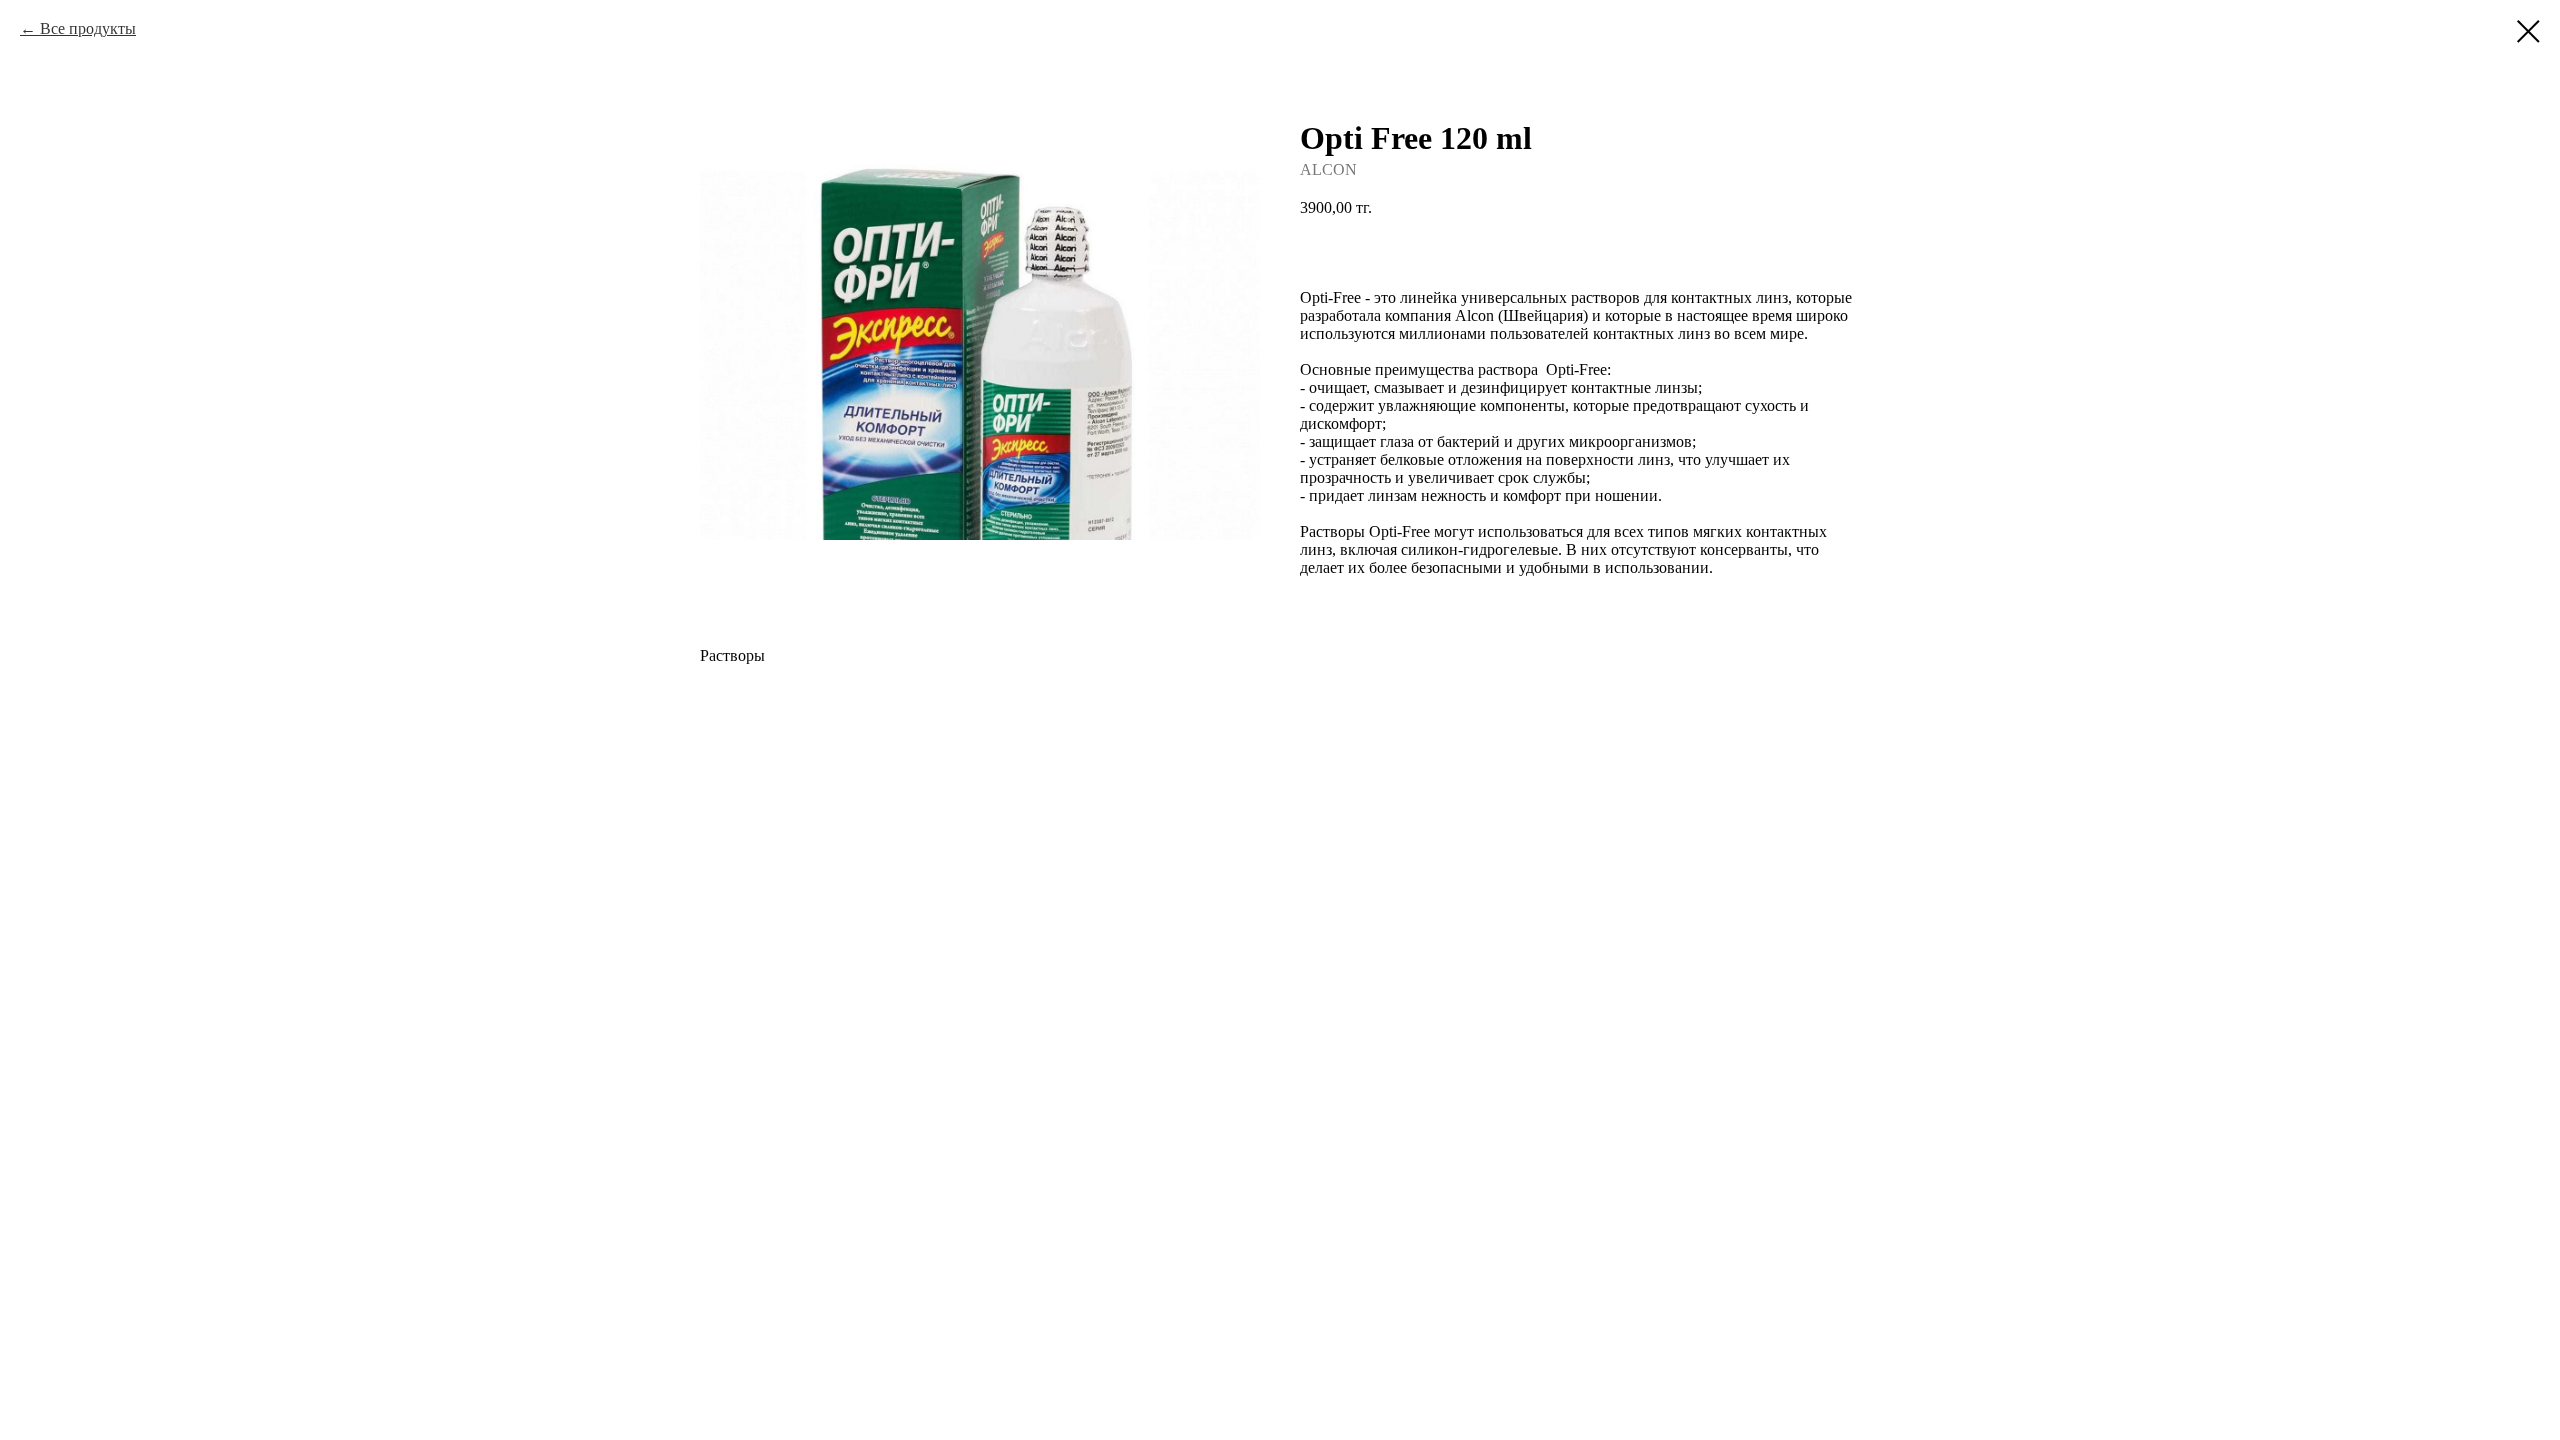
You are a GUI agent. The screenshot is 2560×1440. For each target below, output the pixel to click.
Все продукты (88, 28)
